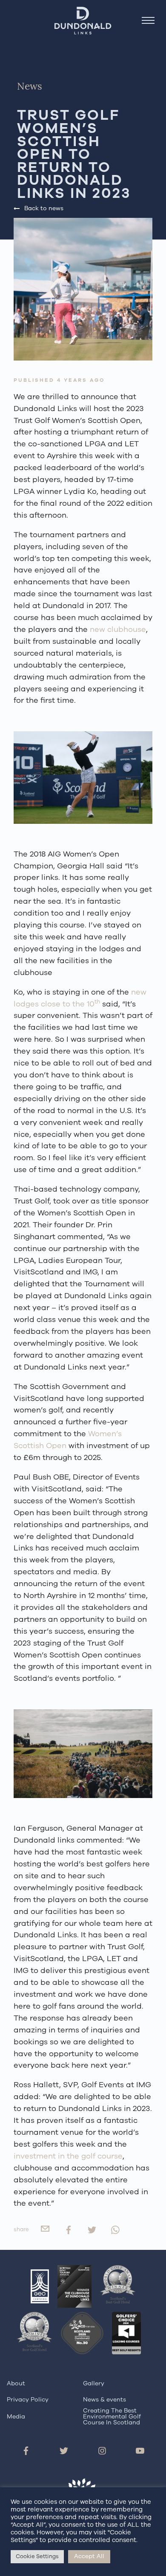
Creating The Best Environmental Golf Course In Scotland (112, 2417)
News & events (104, 2400)
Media (16, 2417)
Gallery (94, 2383)
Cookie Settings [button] (37, 2556)
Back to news (44, 208)
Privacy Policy (28, 2400)
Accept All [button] (89, 2556)
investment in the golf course (68, 2156)
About (16, 2383)
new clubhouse (118, 629)
